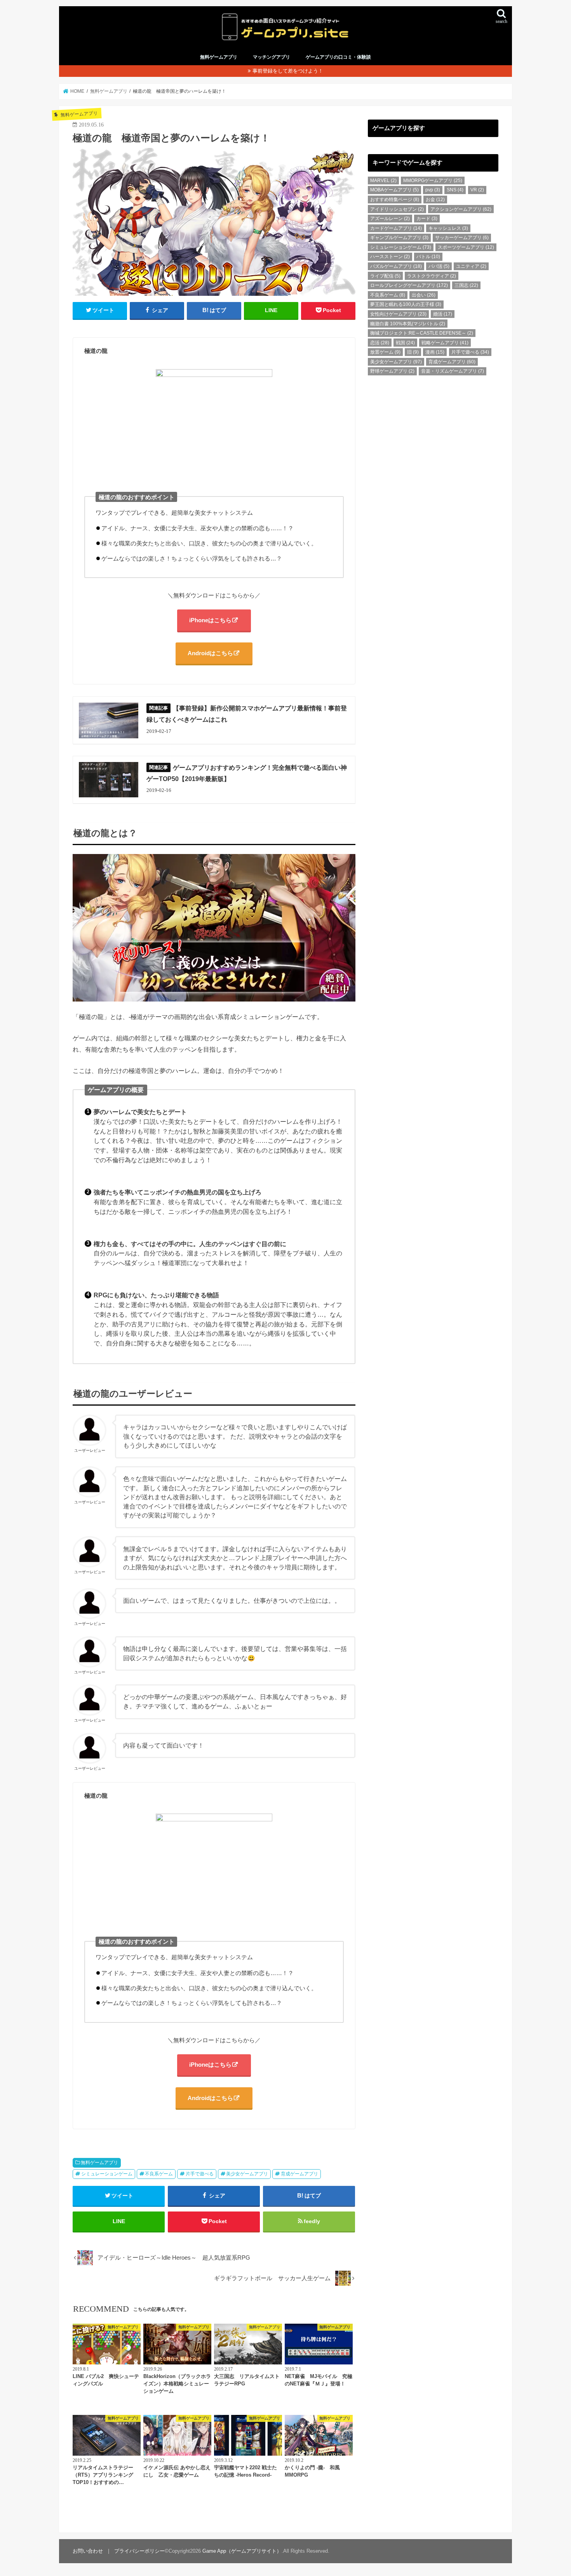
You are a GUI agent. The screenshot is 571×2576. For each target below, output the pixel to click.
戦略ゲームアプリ (445, 343)
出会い (424, 295)
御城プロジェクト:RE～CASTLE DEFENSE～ (422, 333)
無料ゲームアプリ (219, 57)
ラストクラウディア (432, 276)
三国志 (466, 285)
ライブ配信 (385, 276)
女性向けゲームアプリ (398, 314)
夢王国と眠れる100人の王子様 (406, 304)
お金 (435, 200)
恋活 (380, 343)
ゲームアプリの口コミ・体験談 (338, 57)
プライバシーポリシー (139, 2551)
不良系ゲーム (159, 2174)
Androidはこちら (210, 653)
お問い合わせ (88, 2551)
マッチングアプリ (272, 57)
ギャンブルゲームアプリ (399, 238)
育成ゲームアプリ (299, 2174)
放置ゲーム (385, 352)
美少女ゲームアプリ (247, 2174)
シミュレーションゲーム (107, 2174)
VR (477, 190)
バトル (428, 257)
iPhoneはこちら (210, 620)
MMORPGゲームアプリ (433, 181)
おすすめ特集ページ (395, 200)
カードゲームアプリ (396, 228)
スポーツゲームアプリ (466, 247)
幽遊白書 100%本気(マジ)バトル (408, 324)
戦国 (405, 343)
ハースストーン (390, 257)
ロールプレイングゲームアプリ (409, 285)
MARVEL (383, 181)
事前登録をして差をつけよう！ (288, 71)
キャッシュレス (448, 228)
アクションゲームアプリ (461, 209)
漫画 (435, 352)
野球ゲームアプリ (392, 371)
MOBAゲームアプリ (394, 190)
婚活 (443, 314)
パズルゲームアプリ (396, 266)
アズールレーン (390, 219)
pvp (433, 190)
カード (427, 219)
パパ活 (439, 266)
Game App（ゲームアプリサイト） (242, 2551)
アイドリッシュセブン (397, 209)
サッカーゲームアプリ (462, 238)
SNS (455, 190)
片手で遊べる (200, 2174)
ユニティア (471, 266)
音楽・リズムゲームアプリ (453, 371)
